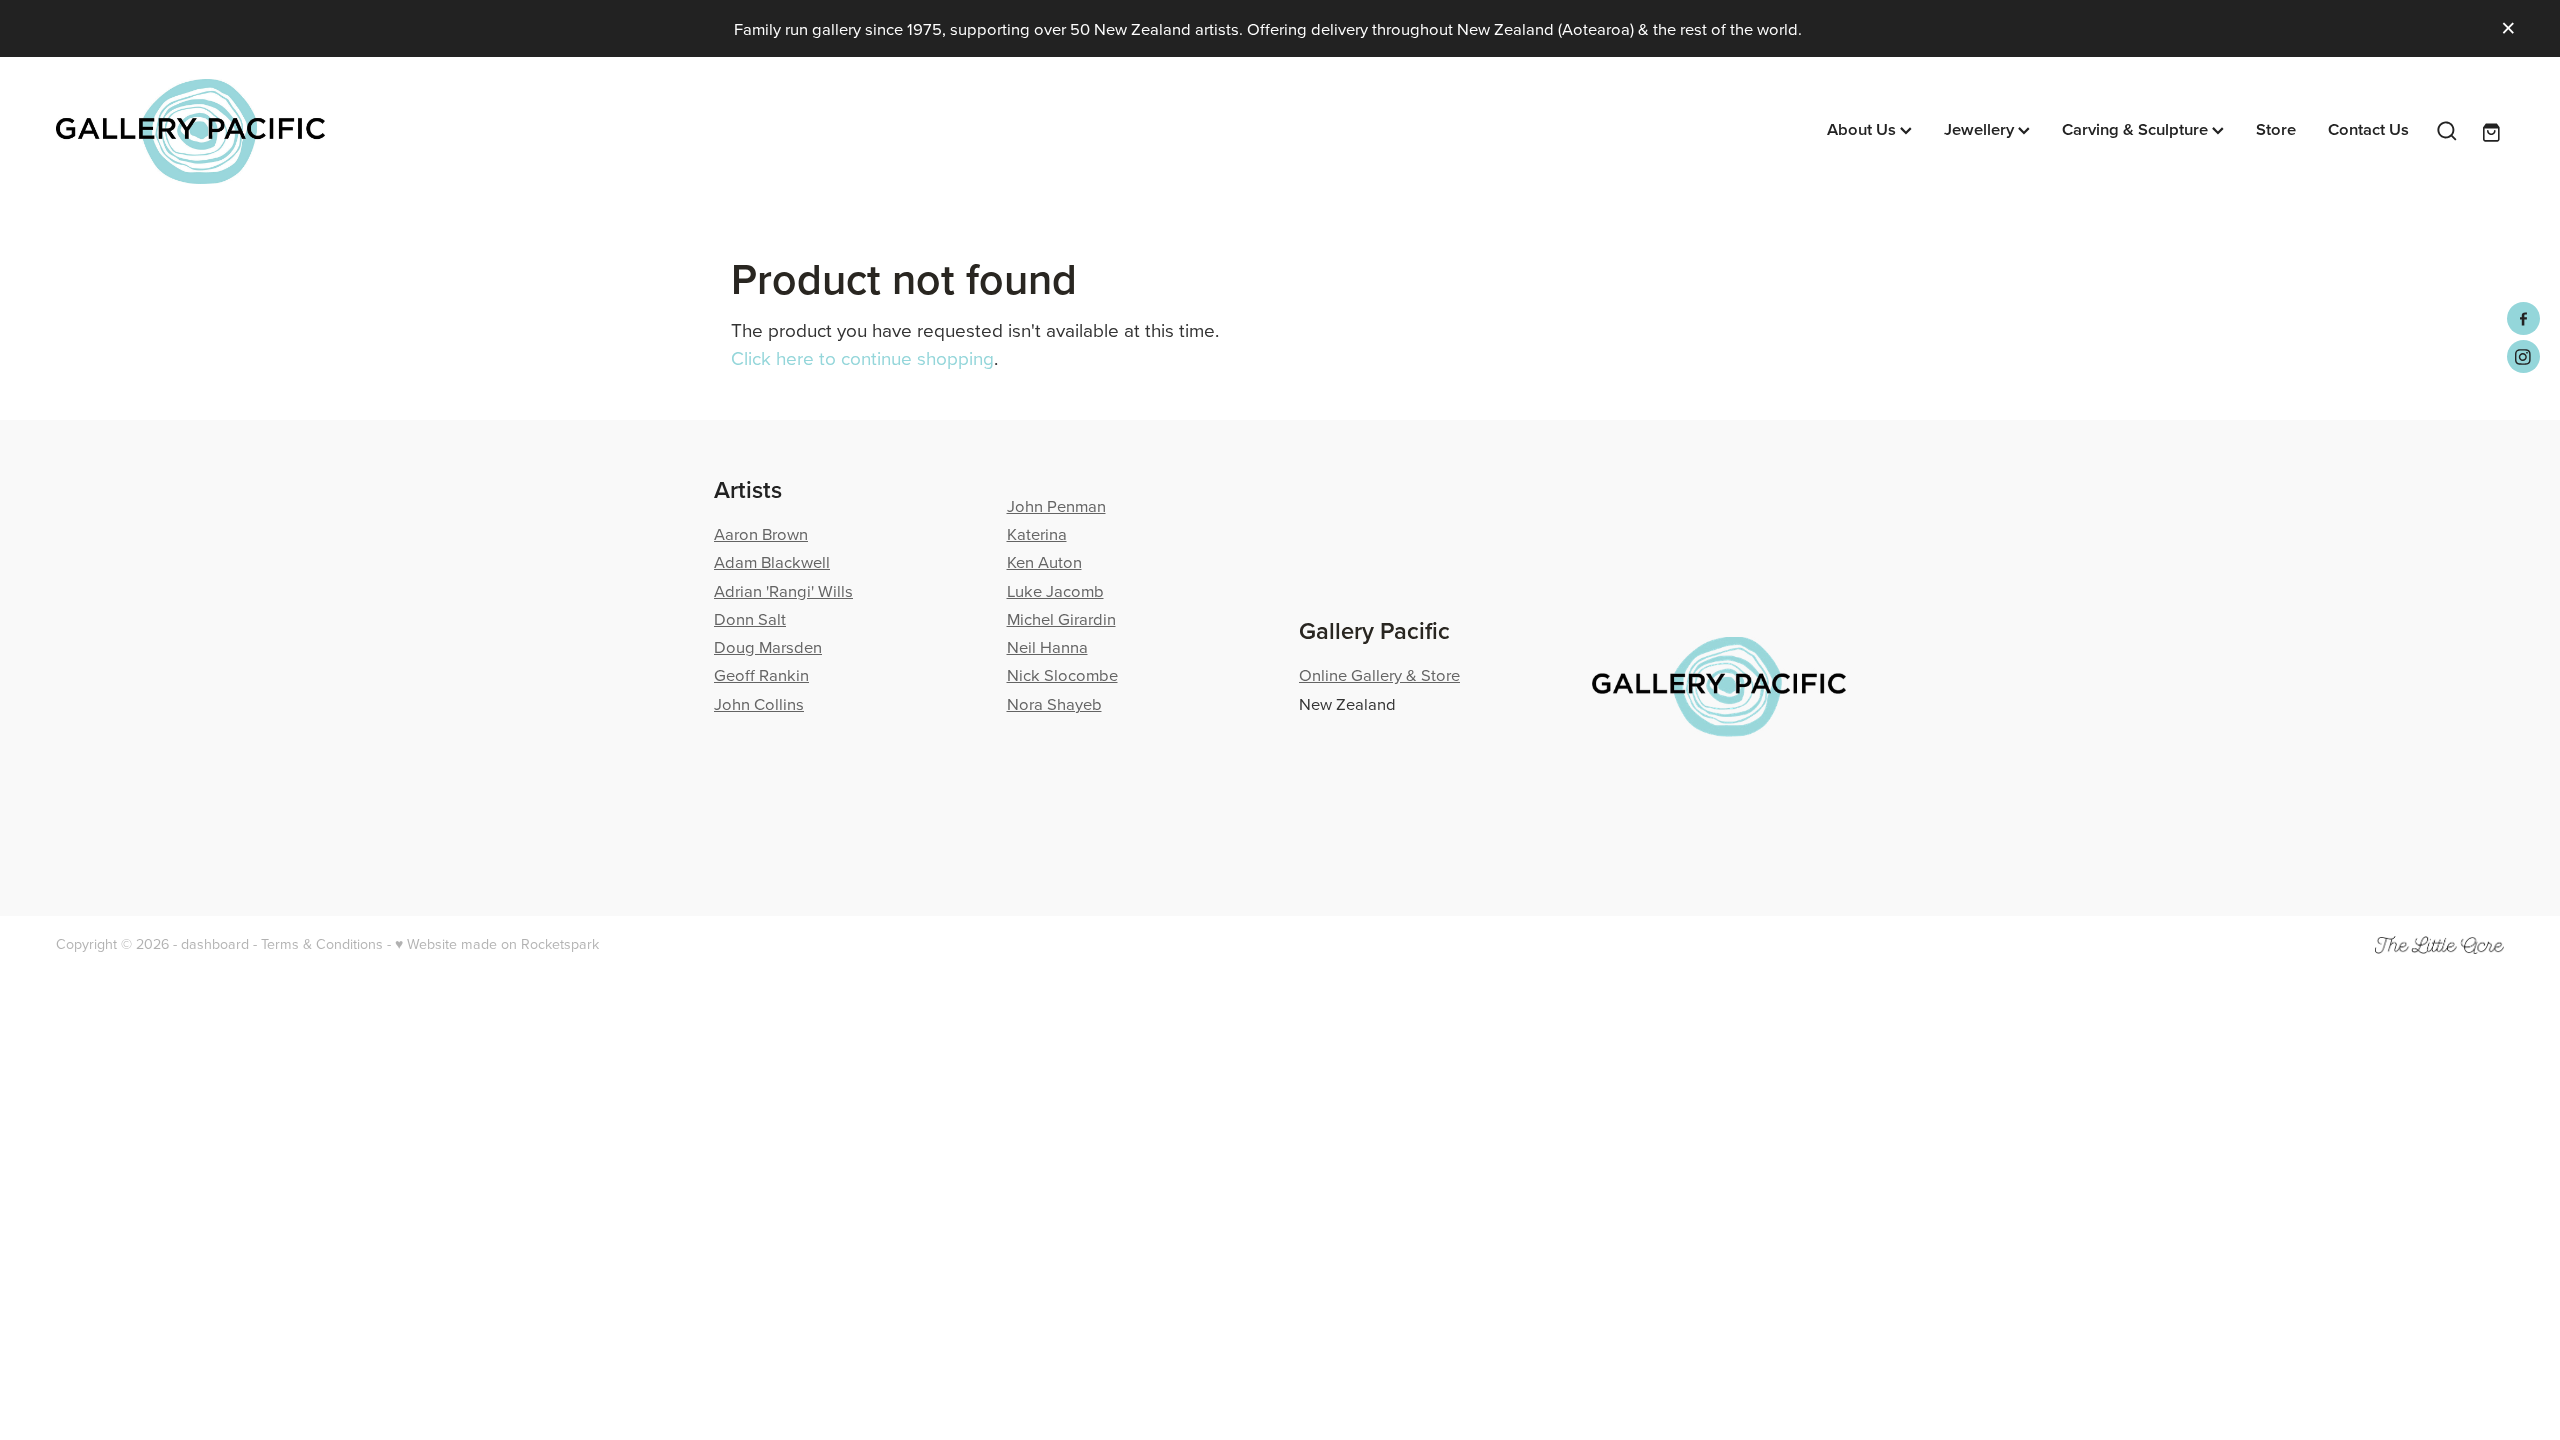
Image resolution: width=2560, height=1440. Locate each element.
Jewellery (1981, 129)
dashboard (215, 944)
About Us (1863, 129)
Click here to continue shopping (862, 357)
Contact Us (2368, 129)
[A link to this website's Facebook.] (2523, 318)
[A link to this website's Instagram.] (2523, 356)
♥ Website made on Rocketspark (497, 944)
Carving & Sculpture (2137, 129)
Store (2276, 129)
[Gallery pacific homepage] (301, 131)
